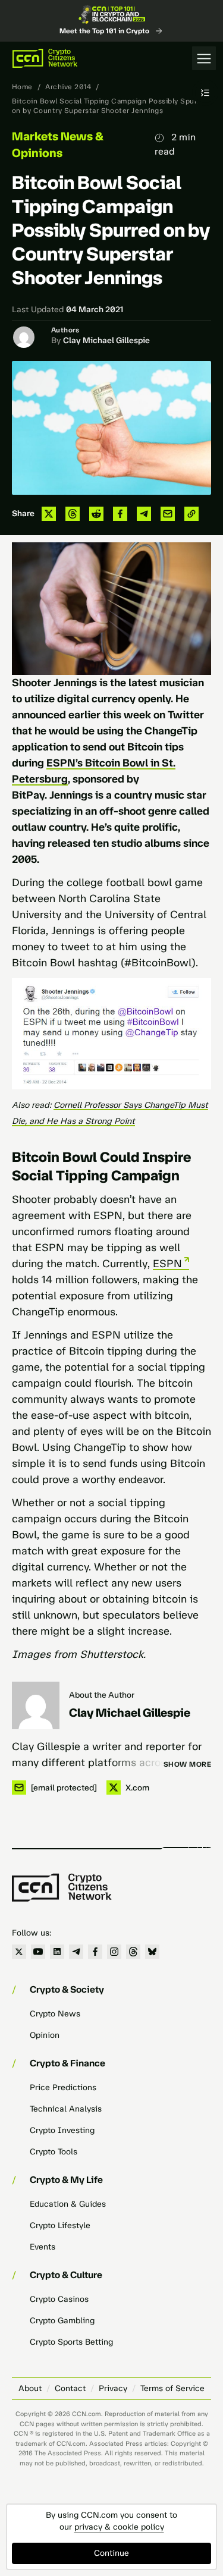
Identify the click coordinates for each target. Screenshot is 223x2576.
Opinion (45, 2035)
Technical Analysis (66, 2109)
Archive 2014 (68, 87)
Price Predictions (63, 2087)
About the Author (102, 1695)
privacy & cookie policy (119, 2527)
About (30, 2388)
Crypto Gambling (62, 2321)
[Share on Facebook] (120, 514)
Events (43, 2247)
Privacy (113, 2388)
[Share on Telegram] (144, 514)
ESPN (167, 1264)
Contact (70, 2388)
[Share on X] (49, 514)
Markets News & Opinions (58, 144)
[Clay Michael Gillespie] (36, 1705)
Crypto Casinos (59, 2299)
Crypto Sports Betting (71, 2342)
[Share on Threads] (73, 514)
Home (22, 87)
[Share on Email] (168, 514)
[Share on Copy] (191, 514)
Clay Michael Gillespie (106, 340)
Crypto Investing (62, 2130)
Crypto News (55, 2014)
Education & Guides (68, 2204)
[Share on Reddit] (96, 514)
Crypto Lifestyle (60, 2225)
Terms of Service (172, 2388)
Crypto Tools (54, 2152)
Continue (111, 2553)
